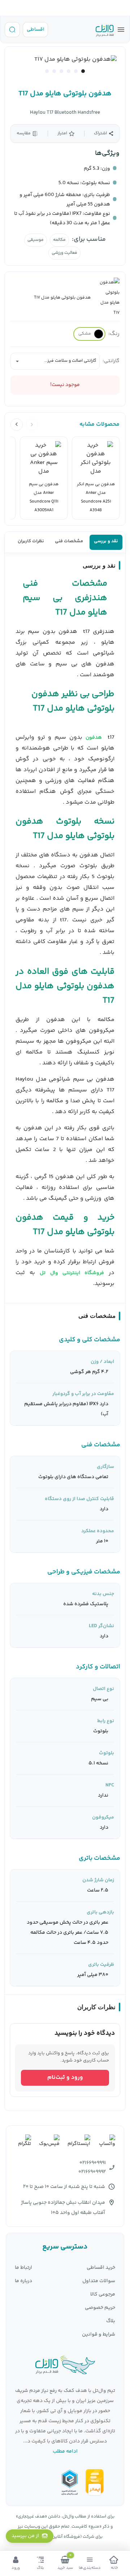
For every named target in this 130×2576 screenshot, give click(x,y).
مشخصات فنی (69, 541)
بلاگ (111, 2321)
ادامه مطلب (65, 2451)
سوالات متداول (99, 2281)
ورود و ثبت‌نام (65, 2078)
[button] (83, 71)
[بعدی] (17, 425)
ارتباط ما (23, 2268)
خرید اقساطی (101, 2268)
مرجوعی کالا (103, 2295)
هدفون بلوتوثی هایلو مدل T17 (65, 94)
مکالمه (59, 240)
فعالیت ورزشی (64, 253)
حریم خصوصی (100, 2308)
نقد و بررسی (106, 541)
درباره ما (23, 2281)
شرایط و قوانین (99, 2335)
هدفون (94, 738)
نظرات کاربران (31, 541)
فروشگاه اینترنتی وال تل (72, 1273)
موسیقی (36, 240)
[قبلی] (32, 425)
